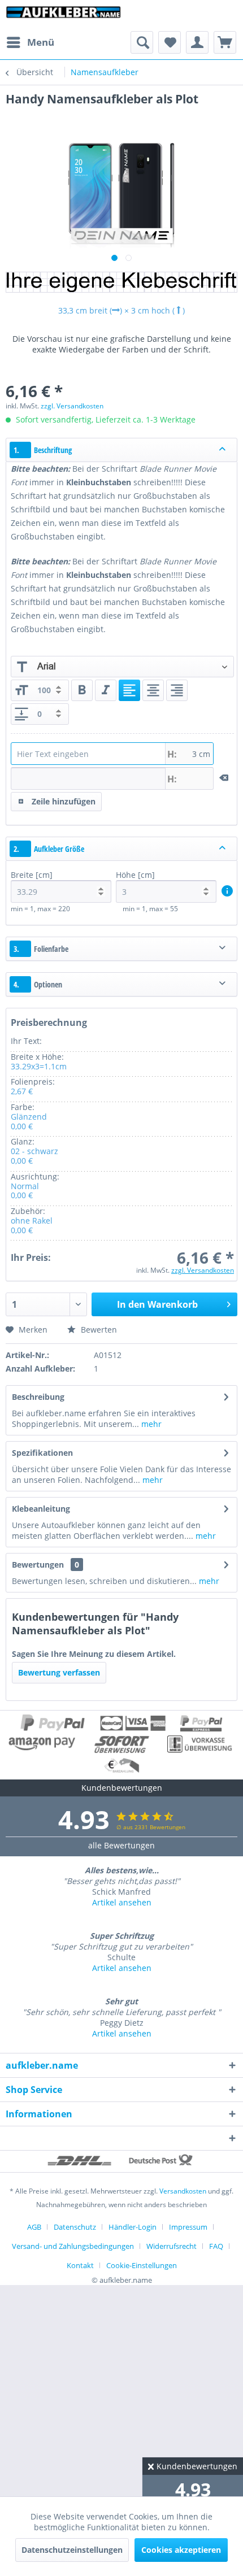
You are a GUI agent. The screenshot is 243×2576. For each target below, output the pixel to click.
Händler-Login (133, 2227)
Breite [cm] (32, 875)
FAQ (216, 2246)
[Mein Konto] (197, 42)
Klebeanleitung (41, 1509)
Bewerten (98, 1330)
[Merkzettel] (170, 42)
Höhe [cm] (135, 875)
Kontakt (80, 2265)
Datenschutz (75, 2227)
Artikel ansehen (122, 1902)
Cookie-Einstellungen (142, 2265)
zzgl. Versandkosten (72, 406)
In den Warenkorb (157, 1304)
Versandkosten (183, 2191)
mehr (150, 1424)
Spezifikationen (42, 1453)
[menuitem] (30, 42)
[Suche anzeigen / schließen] (142, 42)
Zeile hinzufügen (64, 801)
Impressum (188, 2227)
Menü (41, 42)
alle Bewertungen (121, 1845)
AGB (34, 2227)
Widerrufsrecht (172, 2246)
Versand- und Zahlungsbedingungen (73, 2246)
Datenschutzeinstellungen (72, 2550)
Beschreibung (38, 1397)
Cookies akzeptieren (181, 2550)
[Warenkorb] (225, 42)
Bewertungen (38, 1565)
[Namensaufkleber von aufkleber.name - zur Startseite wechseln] (64, 16)
